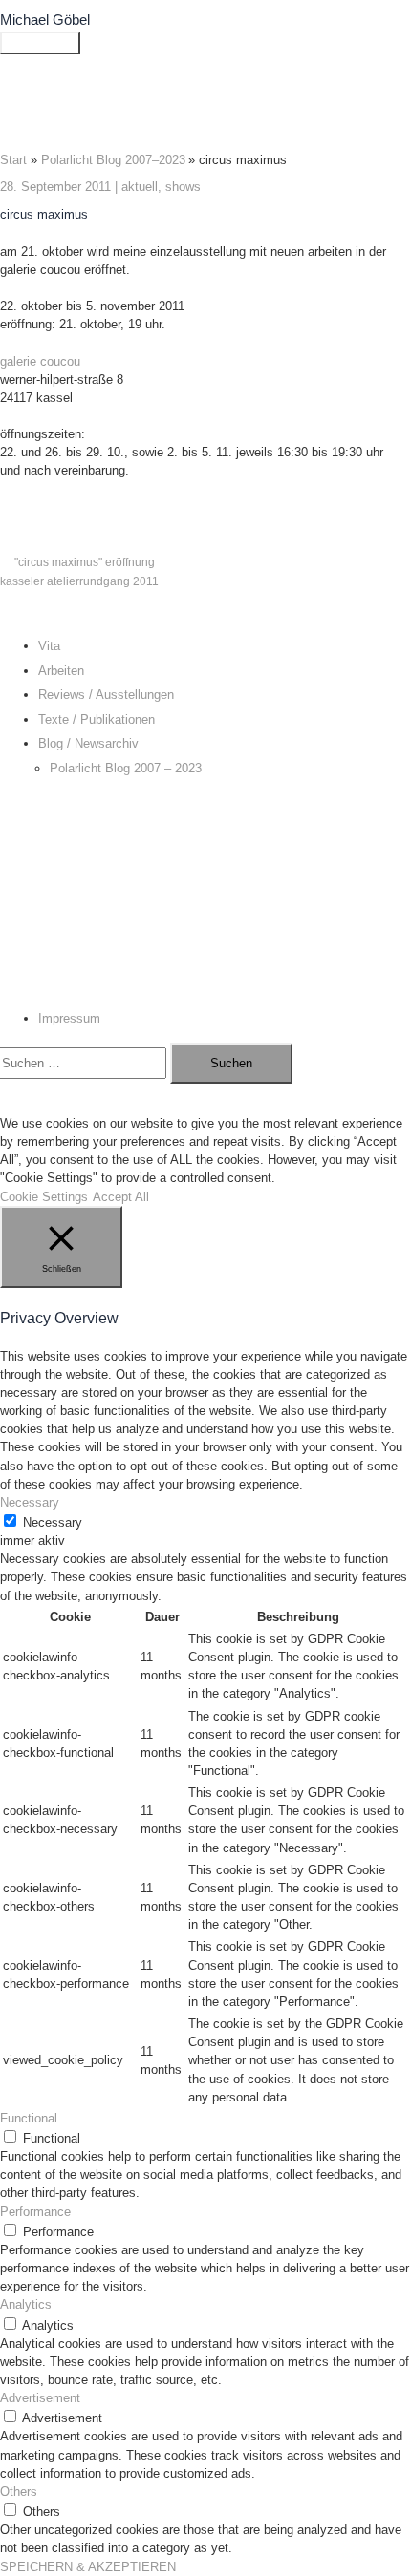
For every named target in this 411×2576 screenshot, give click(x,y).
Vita (49, 646)
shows (183, 187)
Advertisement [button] (40, 2398)
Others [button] (19, 2492)
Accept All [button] (121, 1197)
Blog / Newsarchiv (88, 743)
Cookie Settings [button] (44, 1197)
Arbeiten (61, 671)
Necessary (53, 1522)
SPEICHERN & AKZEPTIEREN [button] (88, 2567)
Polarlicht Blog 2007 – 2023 (126, 768)
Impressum (69, 1018)
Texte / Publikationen (97, 719)
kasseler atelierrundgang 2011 (79, 581)
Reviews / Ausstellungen (106, 695)
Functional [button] (29, 2118)
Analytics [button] (26, 2304)
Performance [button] (35, 2212)
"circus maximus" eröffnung (85, 562)
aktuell (140, 187)
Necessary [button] (30, 1502)
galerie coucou (40, 361)
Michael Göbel (45, 20)
